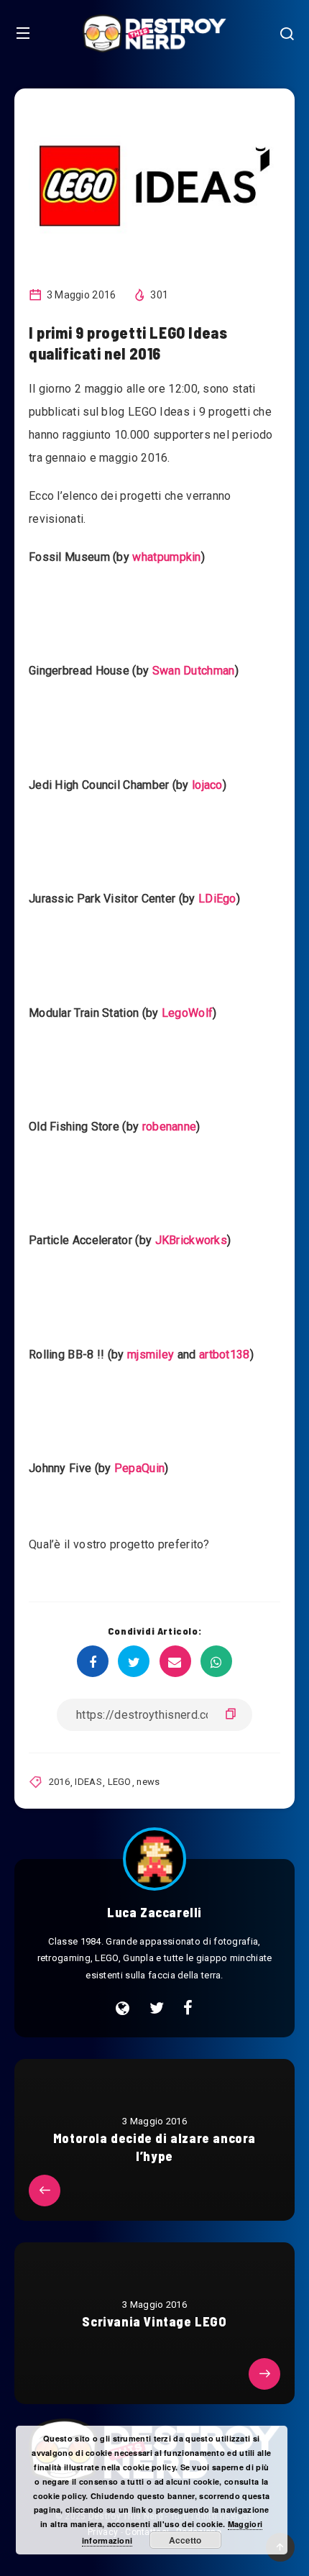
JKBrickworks (192, 1240)
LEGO (120, 1782)
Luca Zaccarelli (154, 1912)
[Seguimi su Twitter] (157, 2009)
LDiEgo (217, 899)
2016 (59, 1782)
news (148, 1782)
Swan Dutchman (194, 671)
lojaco (207, 785)
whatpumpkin (166, 557)
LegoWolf (187, 1013)
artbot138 (225, 1355)
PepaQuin (139, 1468)
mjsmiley (151, 1355)
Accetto (185, 2540)
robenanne (170, 1127)
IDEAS (88, 1782)
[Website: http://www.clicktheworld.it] (123, 2009)
